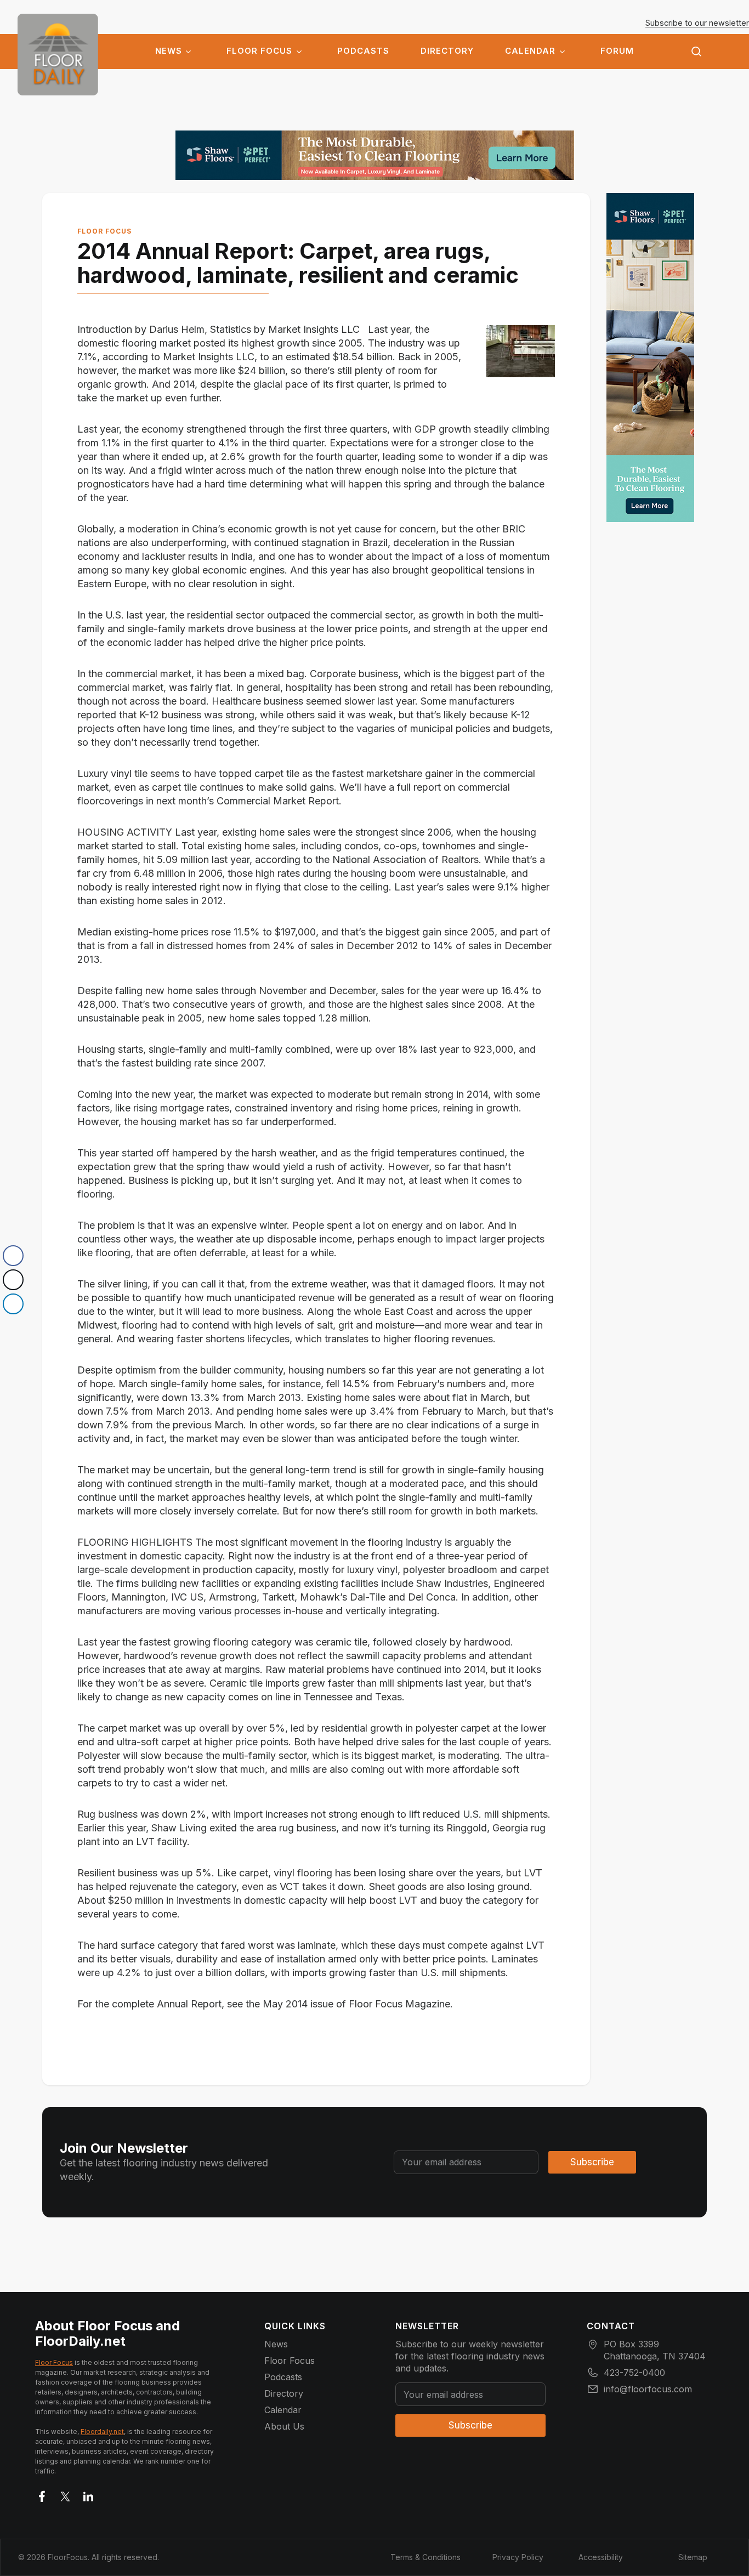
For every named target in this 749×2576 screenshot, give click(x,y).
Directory (447, 51)
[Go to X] (65, 2494)
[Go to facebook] (42, 2494)
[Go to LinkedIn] (88, 2494)
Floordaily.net (102, 2432)
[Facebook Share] (13, 1256)
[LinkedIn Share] (13, 1304)
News (169, 51)
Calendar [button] (530, 51)
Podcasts (363, 51)
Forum (617, 51)
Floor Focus (259, 51)
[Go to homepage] (58, 55)
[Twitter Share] (13, 1280)
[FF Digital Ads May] (375, 155)
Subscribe (592, 2162)
